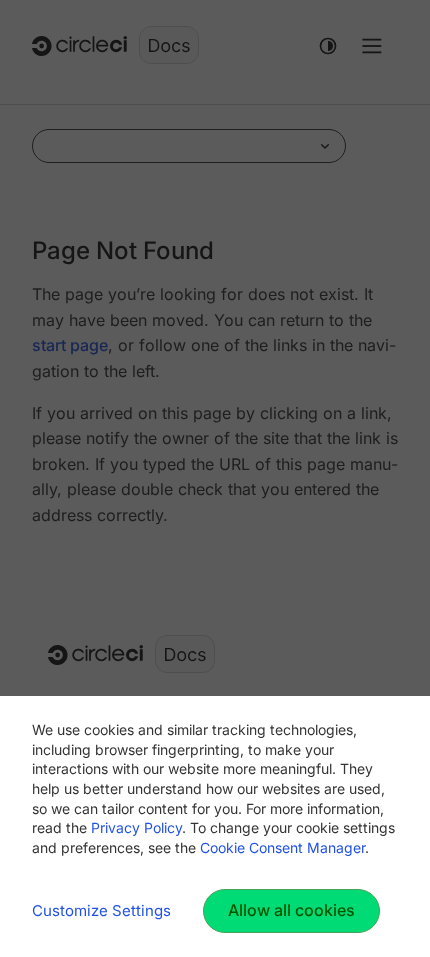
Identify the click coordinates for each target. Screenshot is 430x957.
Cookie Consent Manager (282, 847)
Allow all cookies (291, 910)
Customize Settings (101, 910)
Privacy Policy (136, 827)
